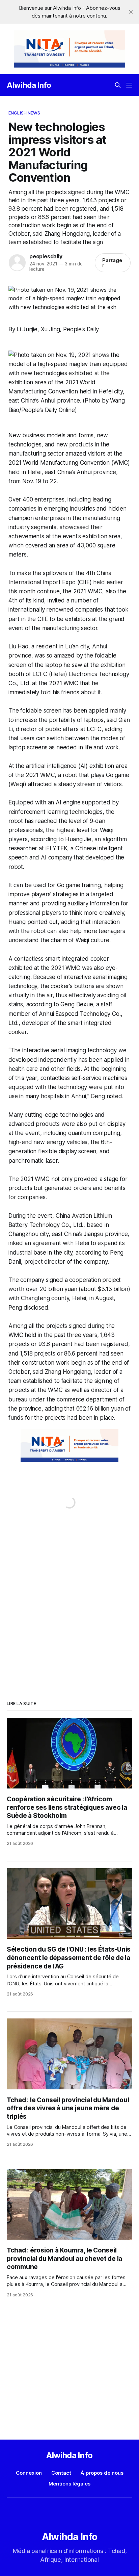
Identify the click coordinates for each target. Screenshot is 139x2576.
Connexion (29, 2473)
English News (24, 113)
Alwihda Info (29, 85)
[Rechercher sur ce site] (118, 85)
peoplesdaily (46, 256)
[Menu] (129, 85)
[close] (131, 12)
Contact (61, 2473)
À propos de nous (102, 2473)
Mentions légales (69, 2484)
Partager (112, 263)
